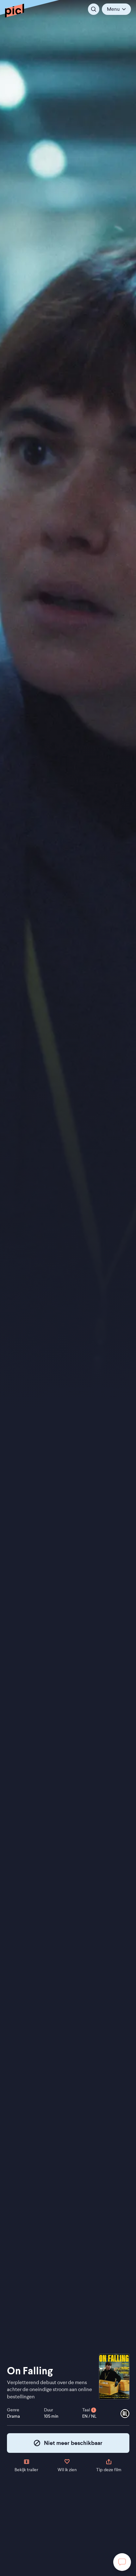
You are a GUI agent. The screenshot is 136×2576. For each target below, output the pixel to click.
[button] (116, 9)
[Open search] (94, 9)
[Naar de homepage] (15, 10)
